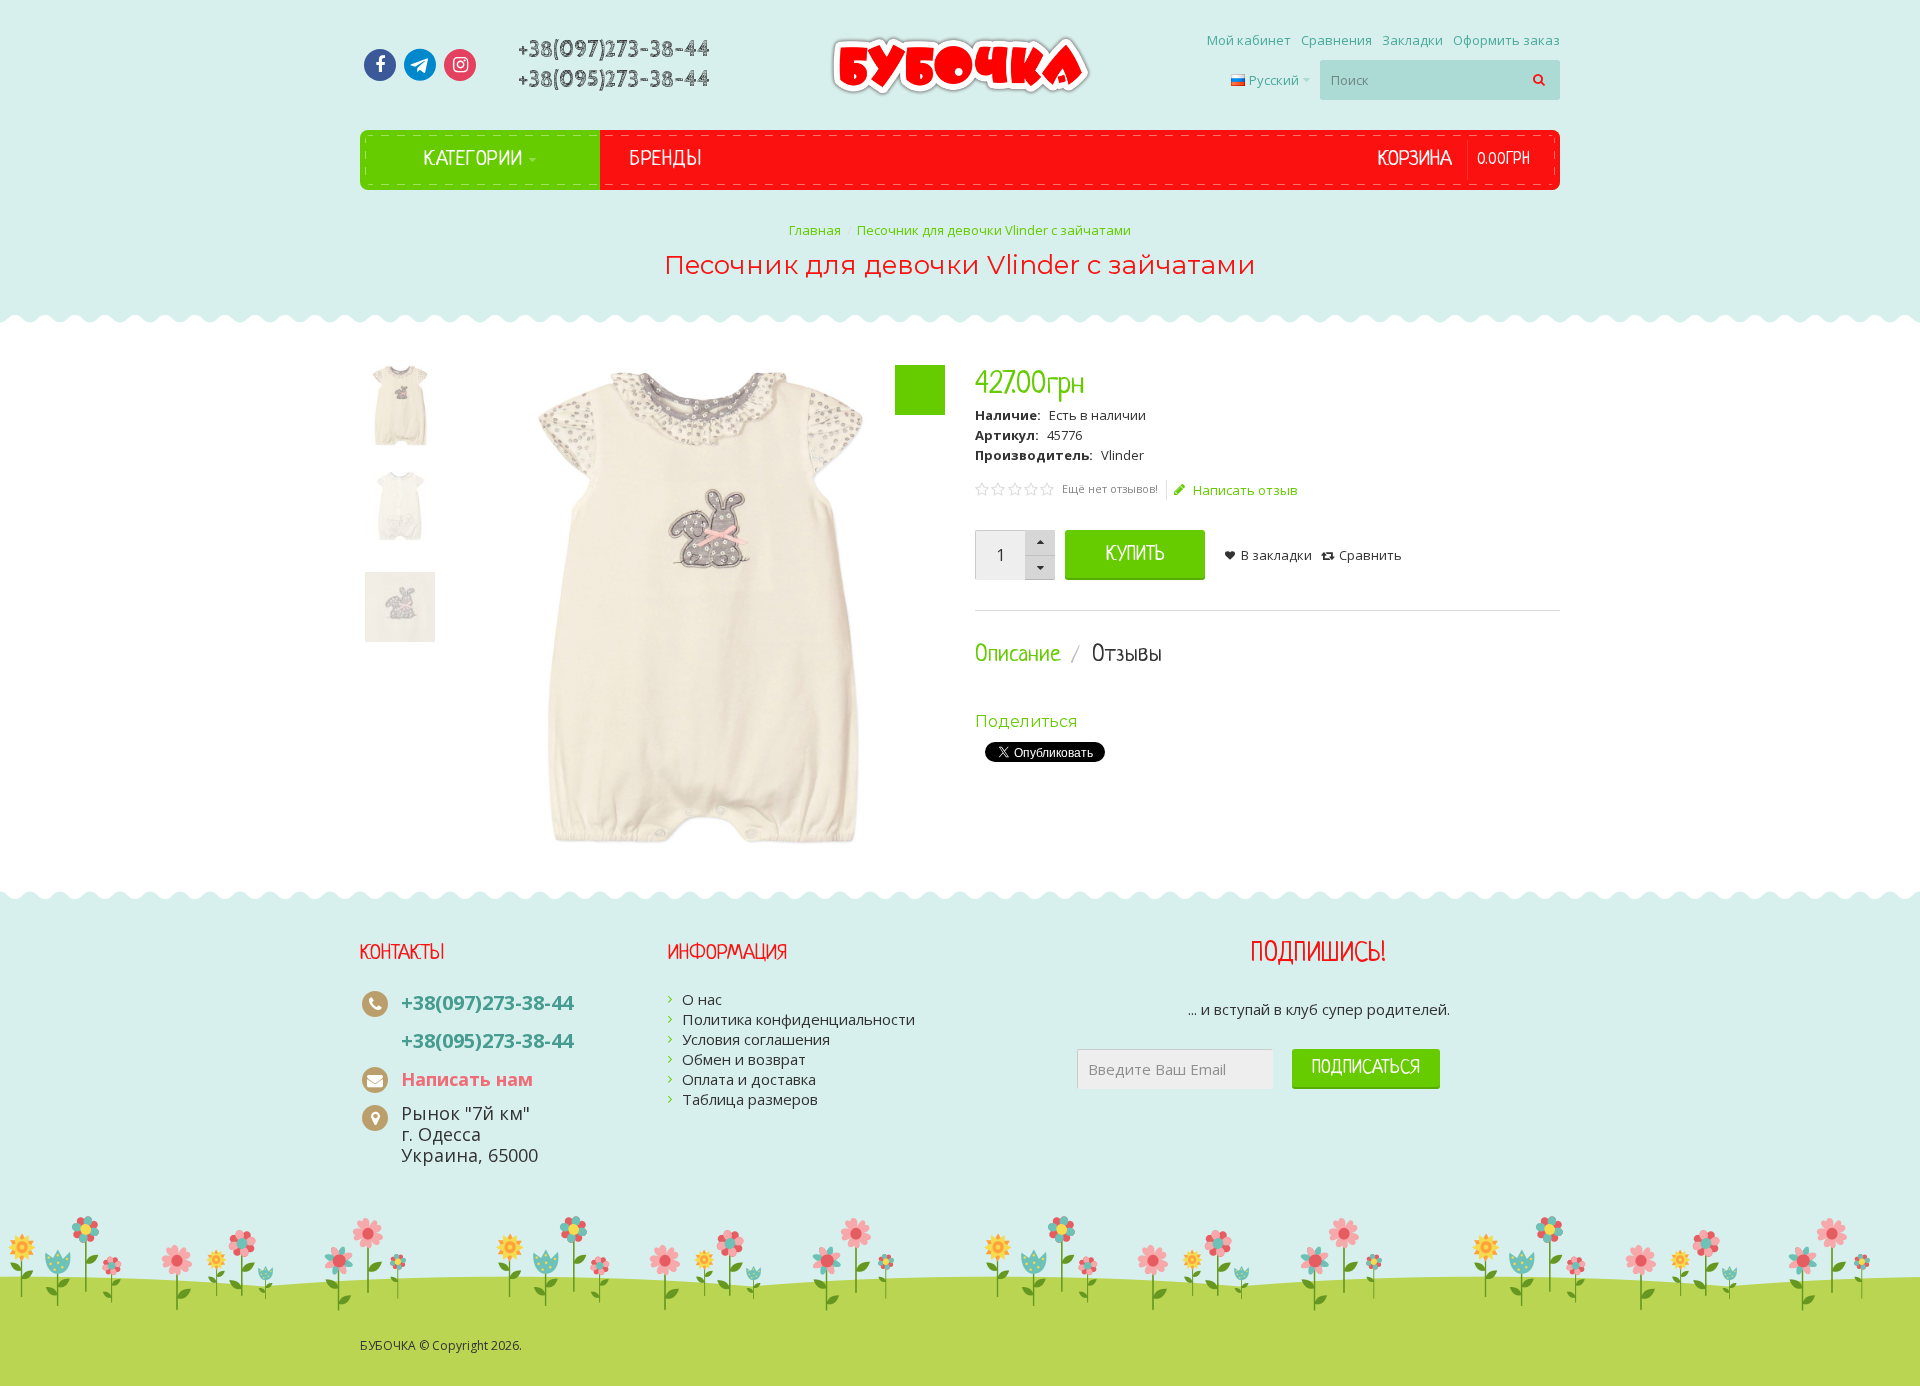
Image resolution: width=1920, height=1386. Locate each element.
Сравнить (1370, 555)
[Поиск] (1540, 80)
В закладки (1276, 555)
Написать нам (467, 1079)
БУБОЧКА (388, 1345)
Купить (1135, 555)
